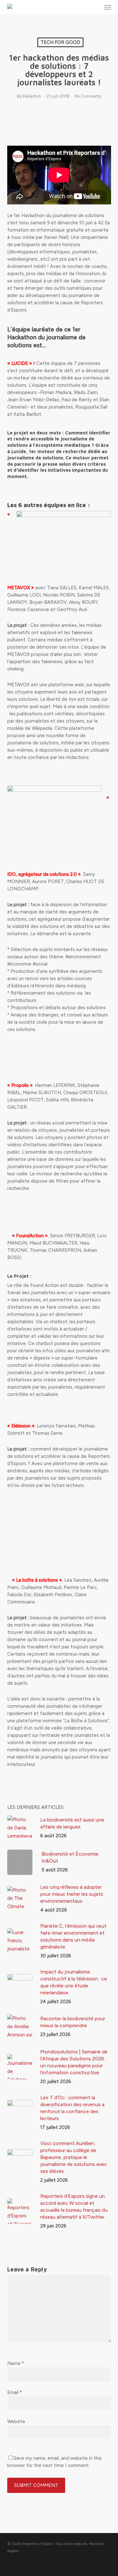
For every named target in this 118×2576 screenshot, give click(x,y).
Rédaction (32, 96)
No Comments (88, 96)
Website (16, 2421)
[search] (95, 7)
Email (15, 2392)
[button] (108, 7)
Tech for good (60, 42)
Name (16, 2363)
